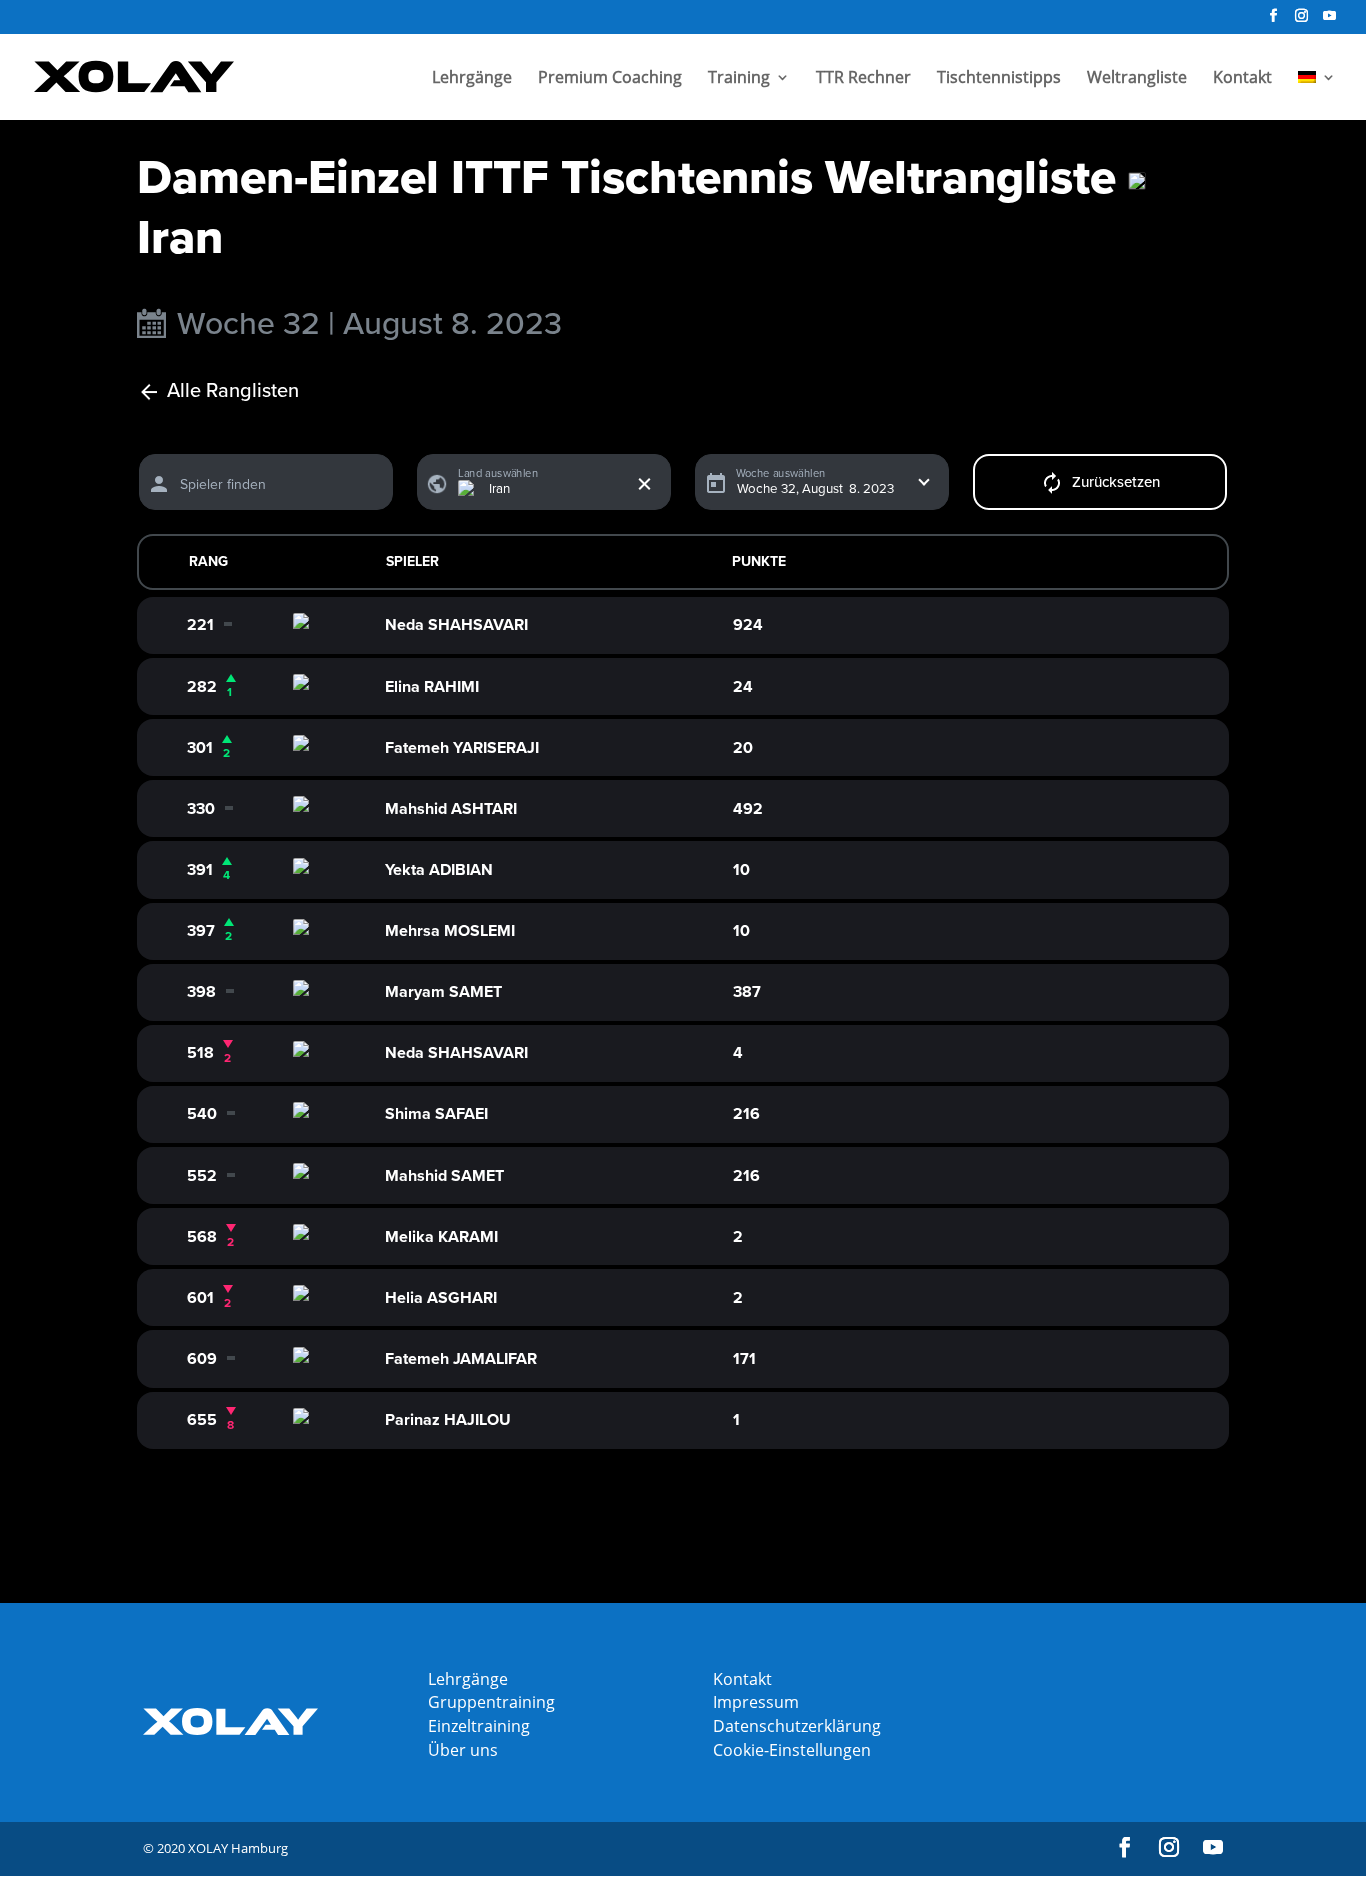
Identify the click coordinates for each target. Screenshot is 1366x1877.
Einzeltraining (479, 1726)
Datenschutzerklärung (797, 1726)
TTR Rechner (863, 79)
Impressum (756, 1702)
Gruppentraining (491, 1702)
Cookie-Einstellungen (792, 1750)
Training (739, 79)
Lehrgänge (472, 79)
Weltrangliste (1137, 79)
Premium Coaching (610, 79)
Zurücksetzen (1116, 482)
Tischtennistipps (999, 79)
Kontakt (1242, 79)
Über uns (463, 1750)
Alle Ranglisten (233, 391)
